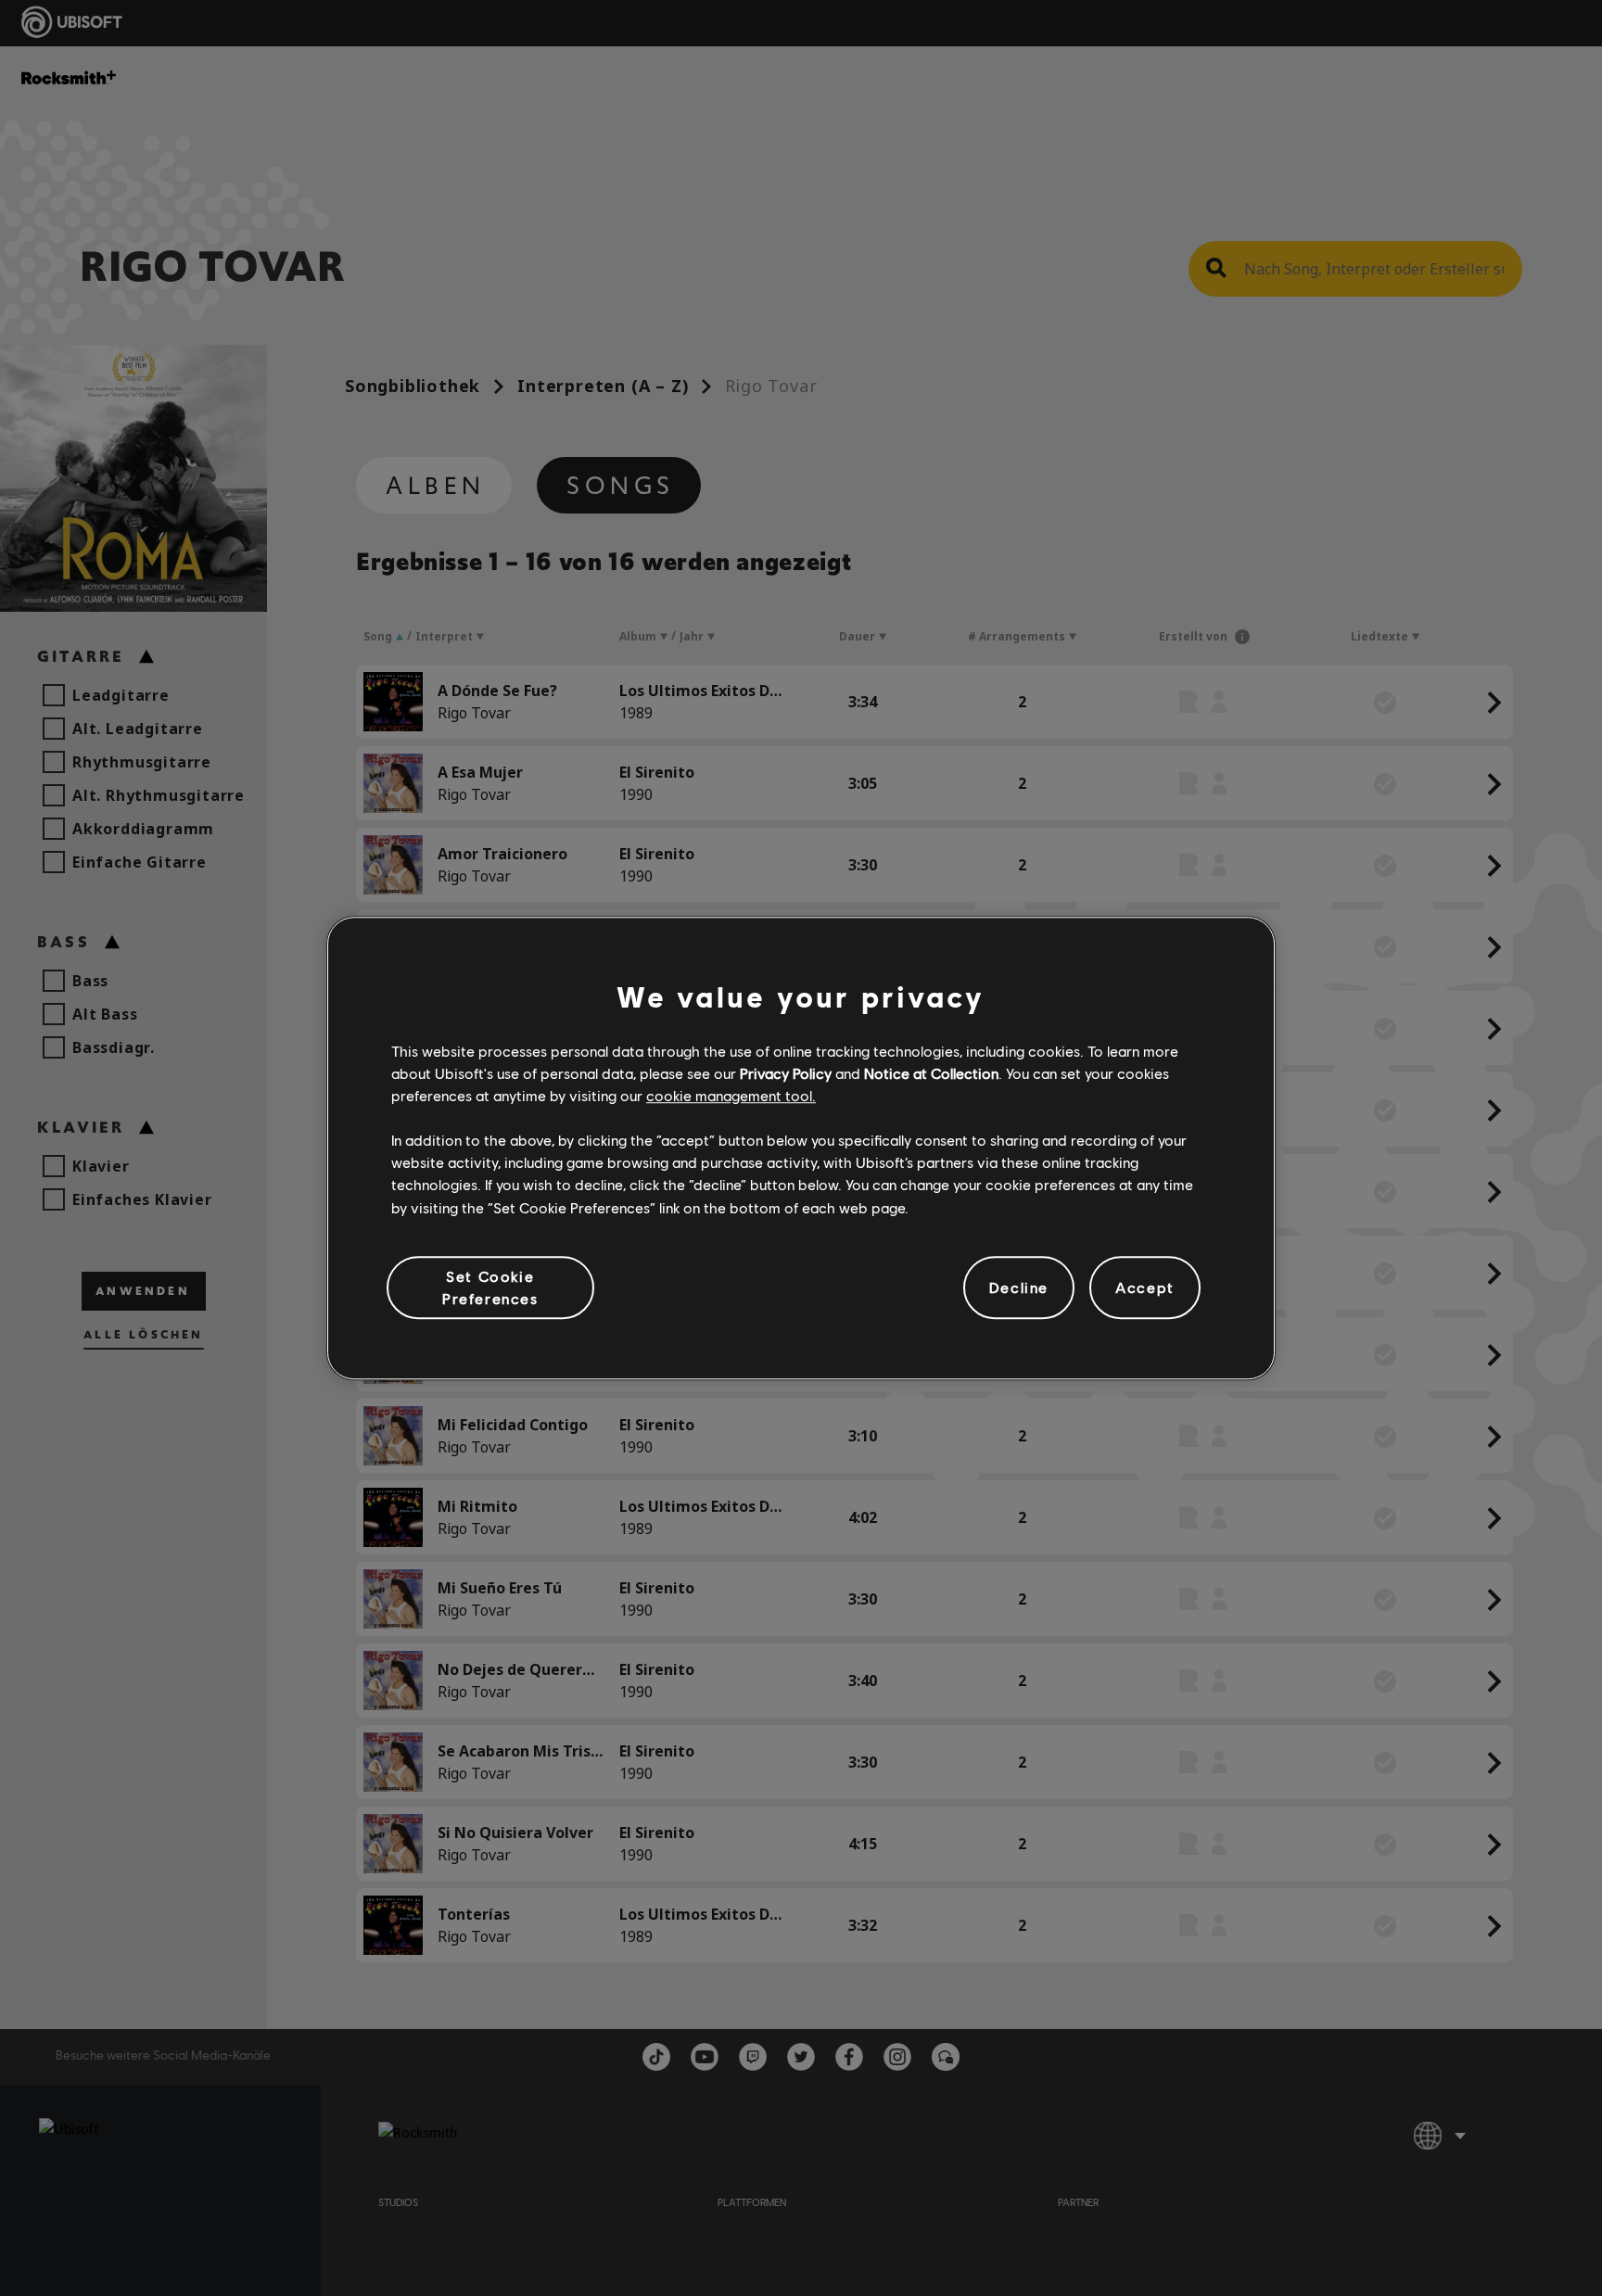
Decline (1019, 1287)
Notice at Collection (931, 1073)
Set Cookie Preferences (490, 1287)
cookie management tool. (731, 1095)
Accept (1145, 1287)
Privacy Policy (786, 1073)
